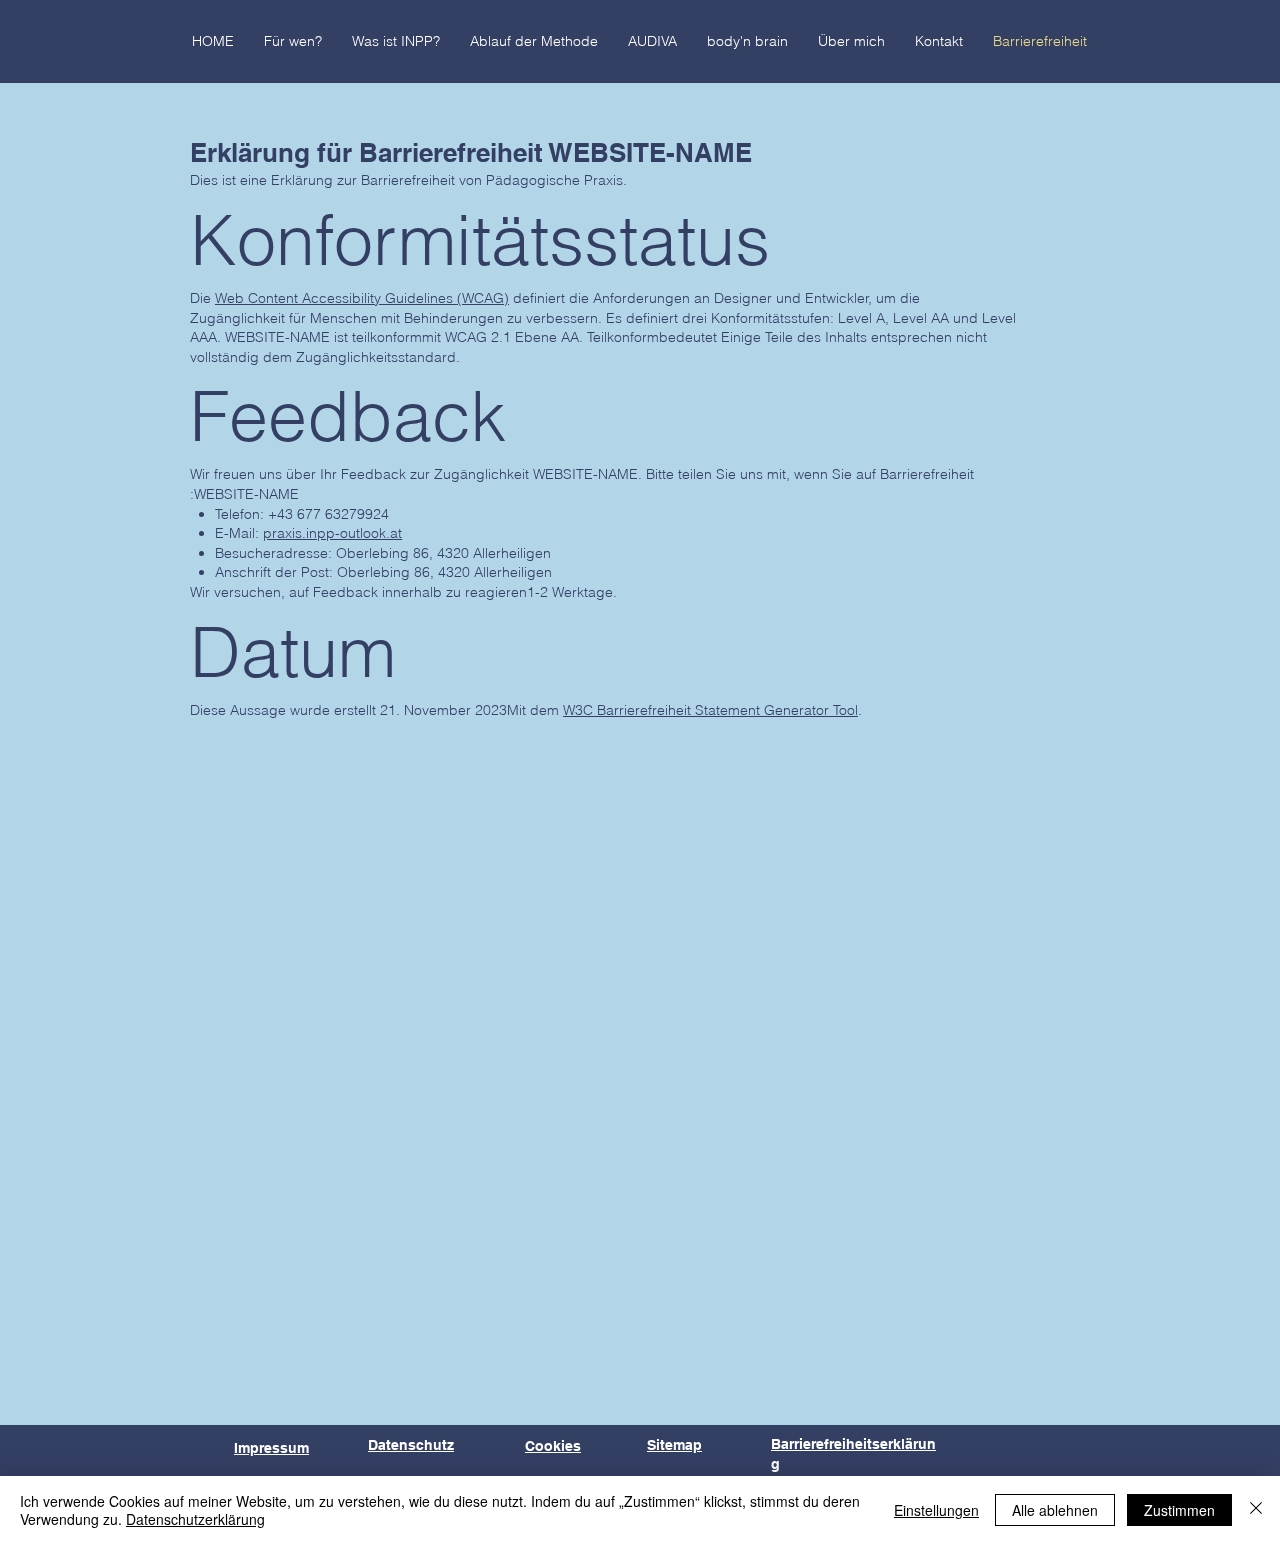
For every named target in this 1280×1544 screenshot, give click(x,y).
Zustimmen (1179, 1510)
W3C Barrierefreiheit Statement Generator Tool (710, 710)
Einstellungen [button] (936, 1510)
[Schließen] (1256, 1510)
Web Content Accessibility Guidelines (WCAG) (362, 298)
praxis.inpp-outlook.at (332, 533)
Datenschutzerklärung (195, 1519)
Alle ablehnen (1055, 1510)
